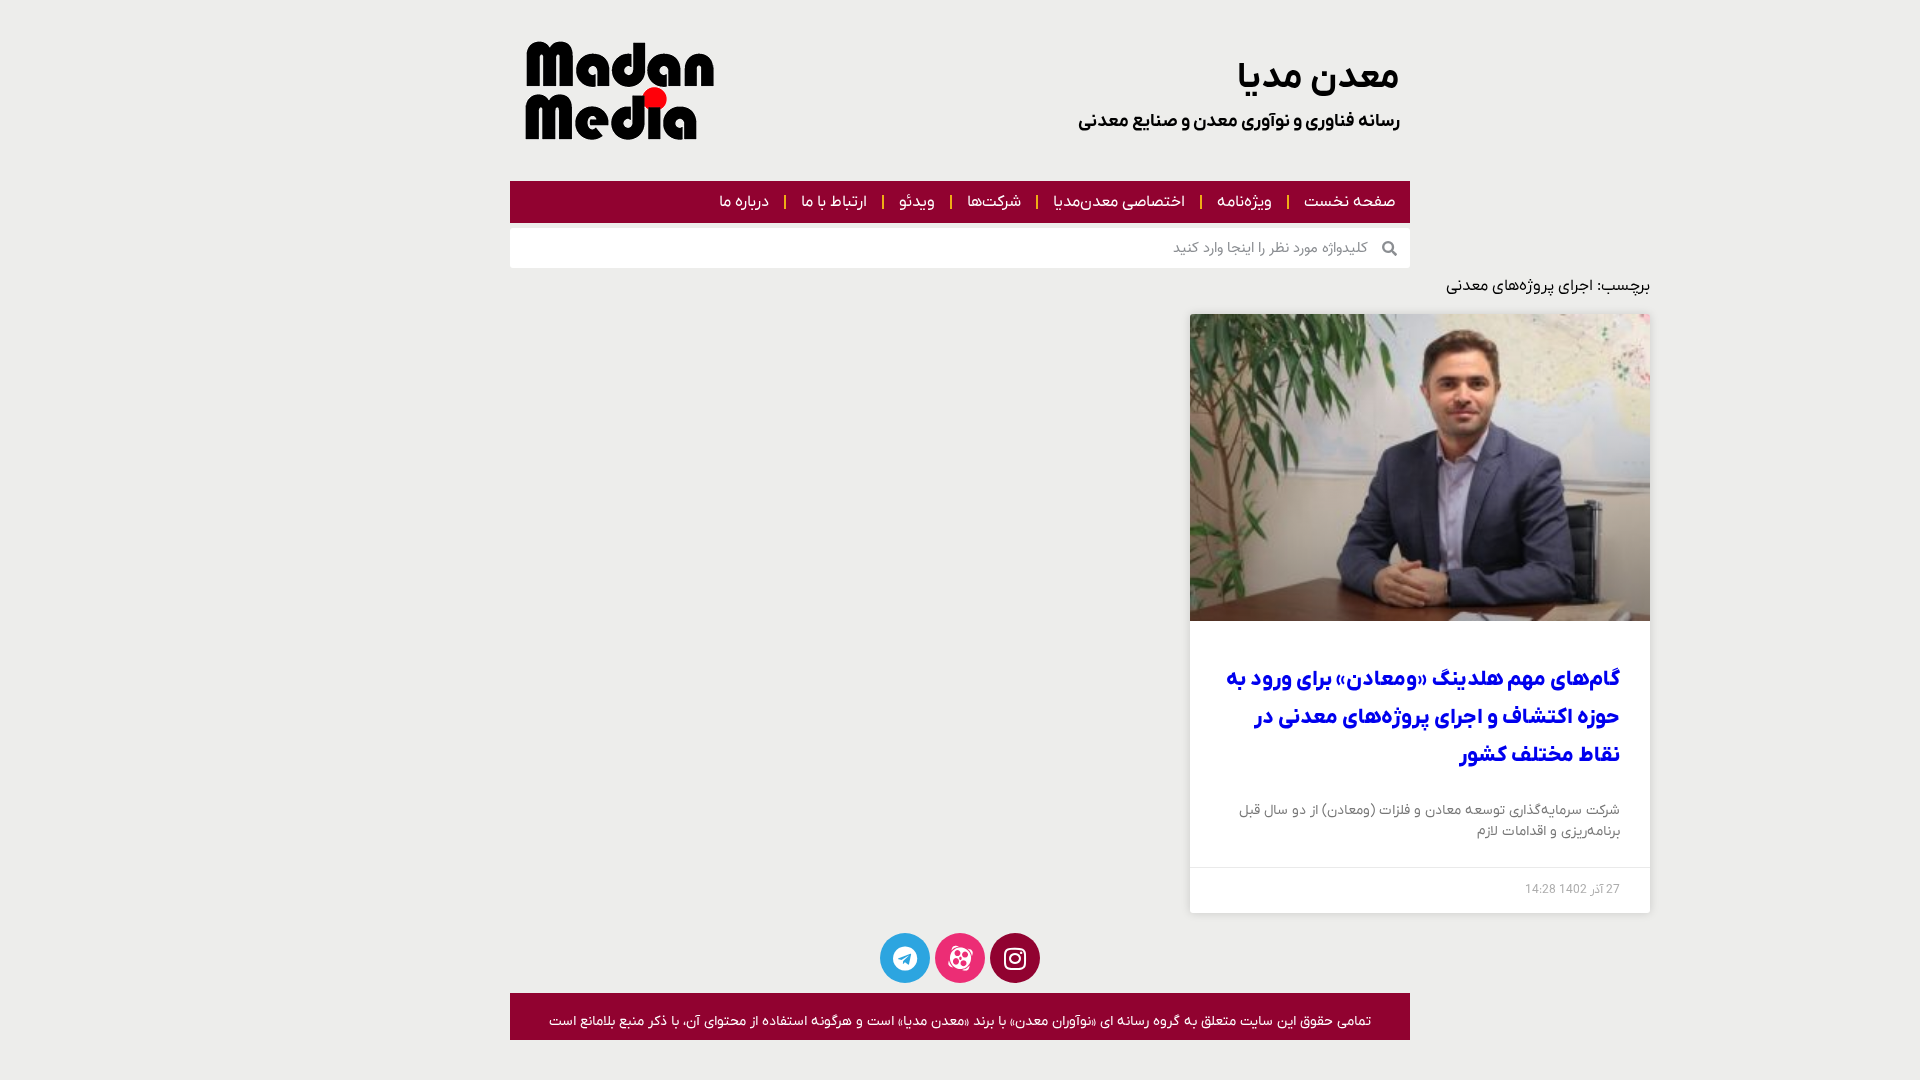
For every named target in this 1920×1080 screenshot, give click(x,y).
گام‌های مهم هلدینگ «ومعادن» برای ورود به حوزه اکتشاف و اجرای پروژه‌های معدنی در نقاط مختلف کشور (1423, 717)
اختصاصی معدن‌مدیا (1119, 202)
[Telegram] (905, 958)
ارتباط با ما (834, 202)
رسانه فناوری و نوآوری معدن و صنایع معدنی (1239, 121)
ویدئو (917, 202)
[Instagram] (1015, 958)
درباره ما (744, 202)
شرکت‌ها (994, 202)
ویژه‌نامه (1244, 202)
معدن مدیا (1318, 78)
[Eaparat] (960, 958)
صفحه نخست (1349, 202)
